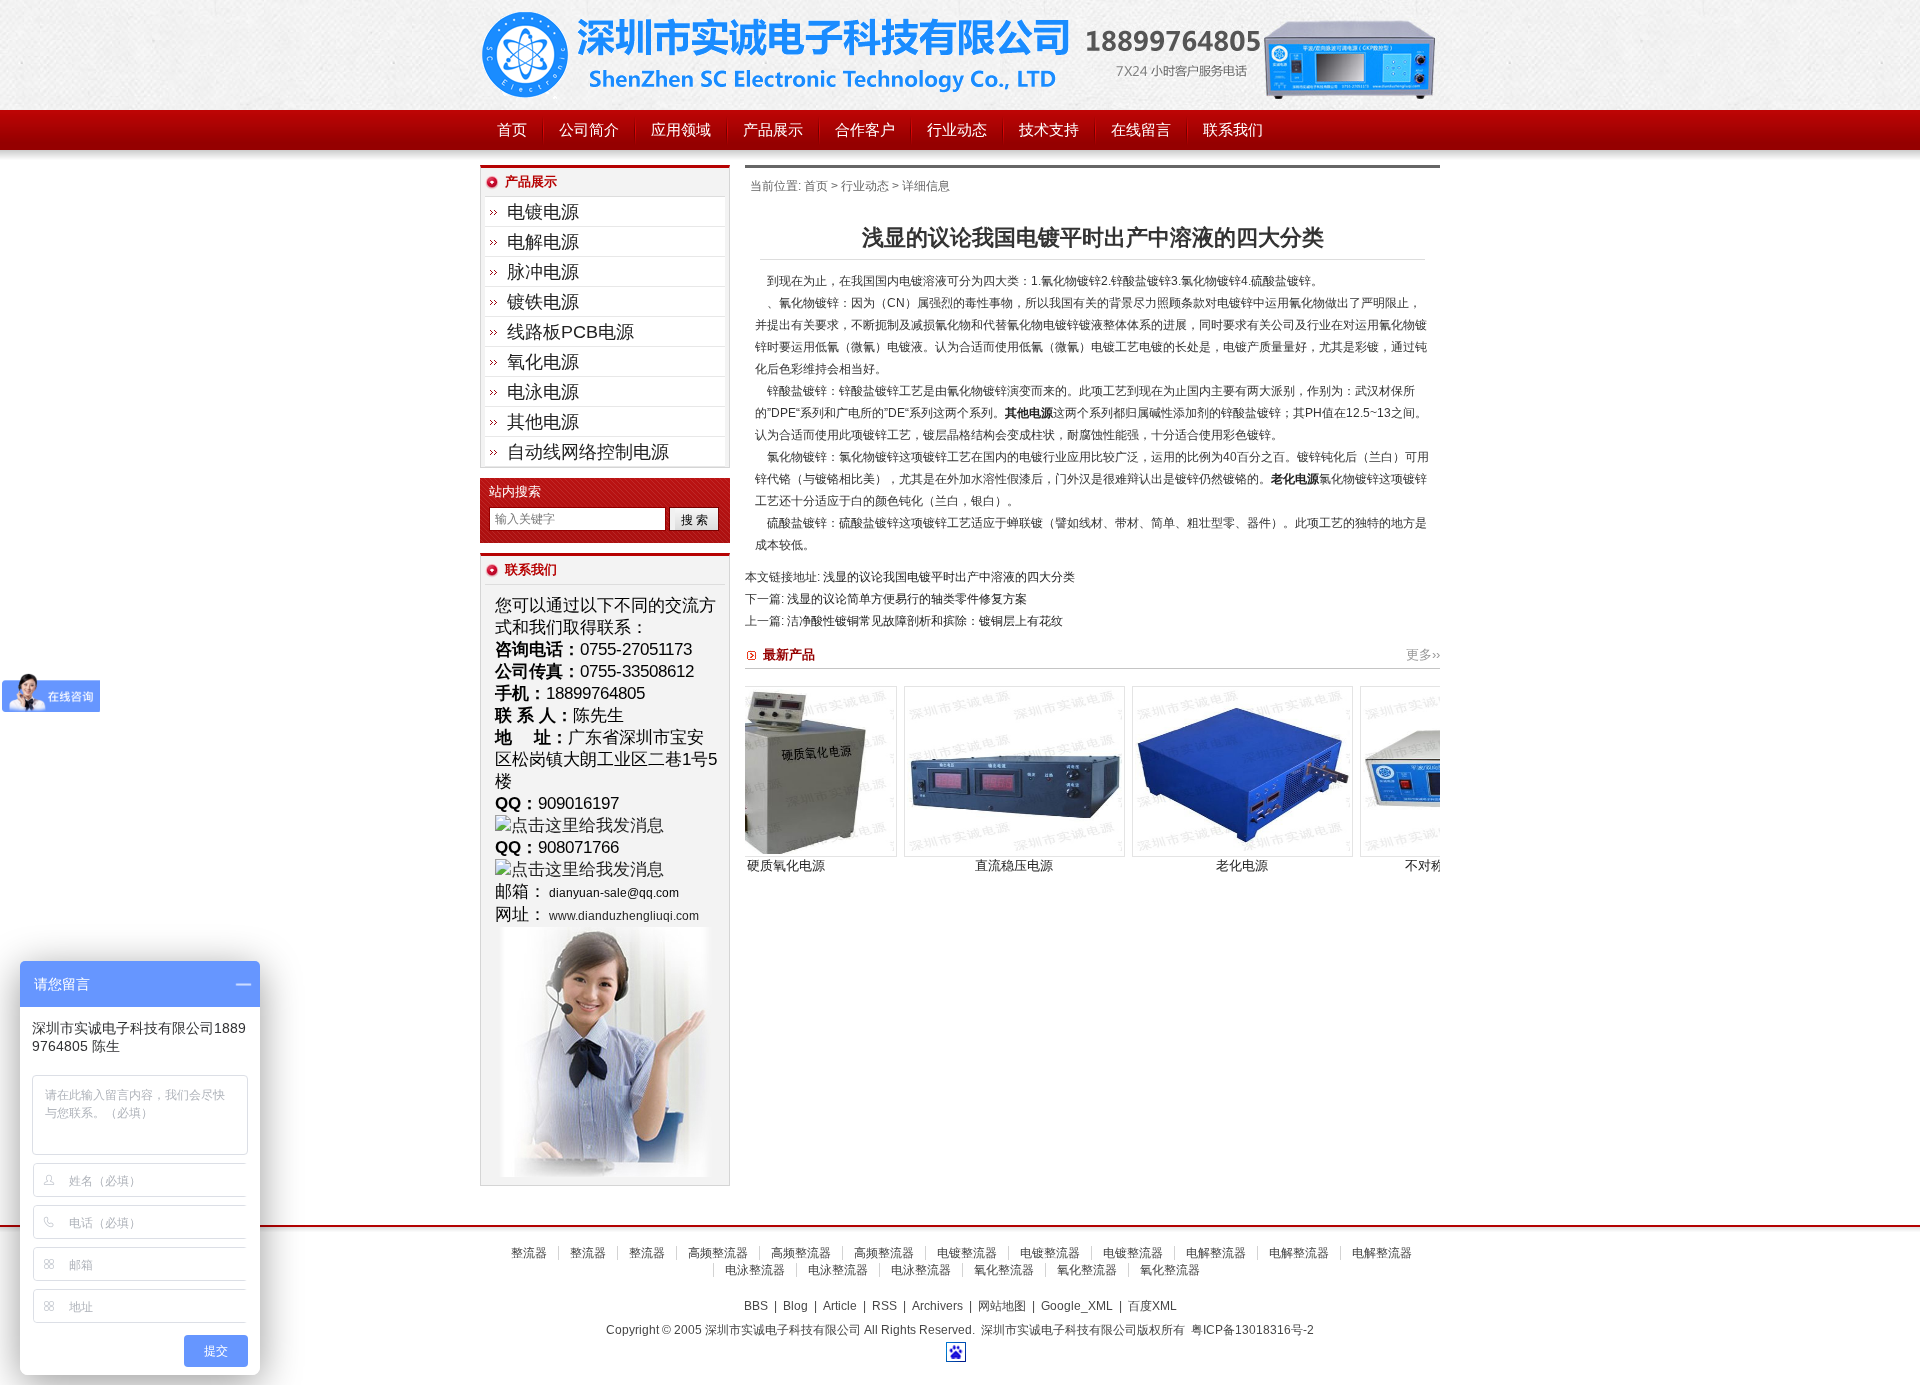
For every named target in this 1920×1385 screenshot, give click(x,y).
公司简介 (589, 130)
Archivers (937, 1306)
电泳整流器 (755, 1270)
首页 (512, 130)
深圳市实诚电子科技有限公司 (780, 55)
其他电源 (1029, 413)
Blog (795, 1306)
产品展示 (773, 130)
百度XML (1152, 1306)
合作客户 (865, 130)
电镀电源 (543, 212)
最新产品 (789, 654)
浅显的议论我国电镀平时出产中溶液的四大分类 (949, 577)
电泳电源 (543, 392)
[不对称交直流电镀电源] (1375, 853)
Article (840, 1306)
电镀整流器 (967, 1253)
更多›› (1423, 654)
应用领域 (681, 130)
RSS (884, 1306)
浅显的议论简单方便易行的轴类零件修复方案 (907, 599)
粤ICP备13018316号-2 (1252, 1330)
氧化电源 (543, 362)
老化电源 (1295, 479)
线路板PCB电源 (570, 332)
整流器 (529, 1253)
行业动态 (957, 130)
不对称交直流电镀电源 (1375, 865)
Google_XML (1077, 1306)
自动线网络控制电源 (588, 452)
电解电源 (543, 242)
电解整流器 (1216, 1253)
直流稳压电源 (919, 865)
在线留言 (1141, 130)
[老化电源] (1147, 853)
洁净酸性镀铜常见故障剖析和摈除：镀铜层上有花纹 (925, 621)
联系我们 (1233, 130)
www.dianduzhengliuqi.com (624, 916)
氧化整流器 (1004, 1270)
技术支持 (1049, 130)
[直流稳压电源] (919, 853)
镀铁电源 (543, 302)
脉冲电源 (543, 272)
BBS (756, 1306)
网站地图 (1002, 1306)
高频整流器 (718, 1253)
